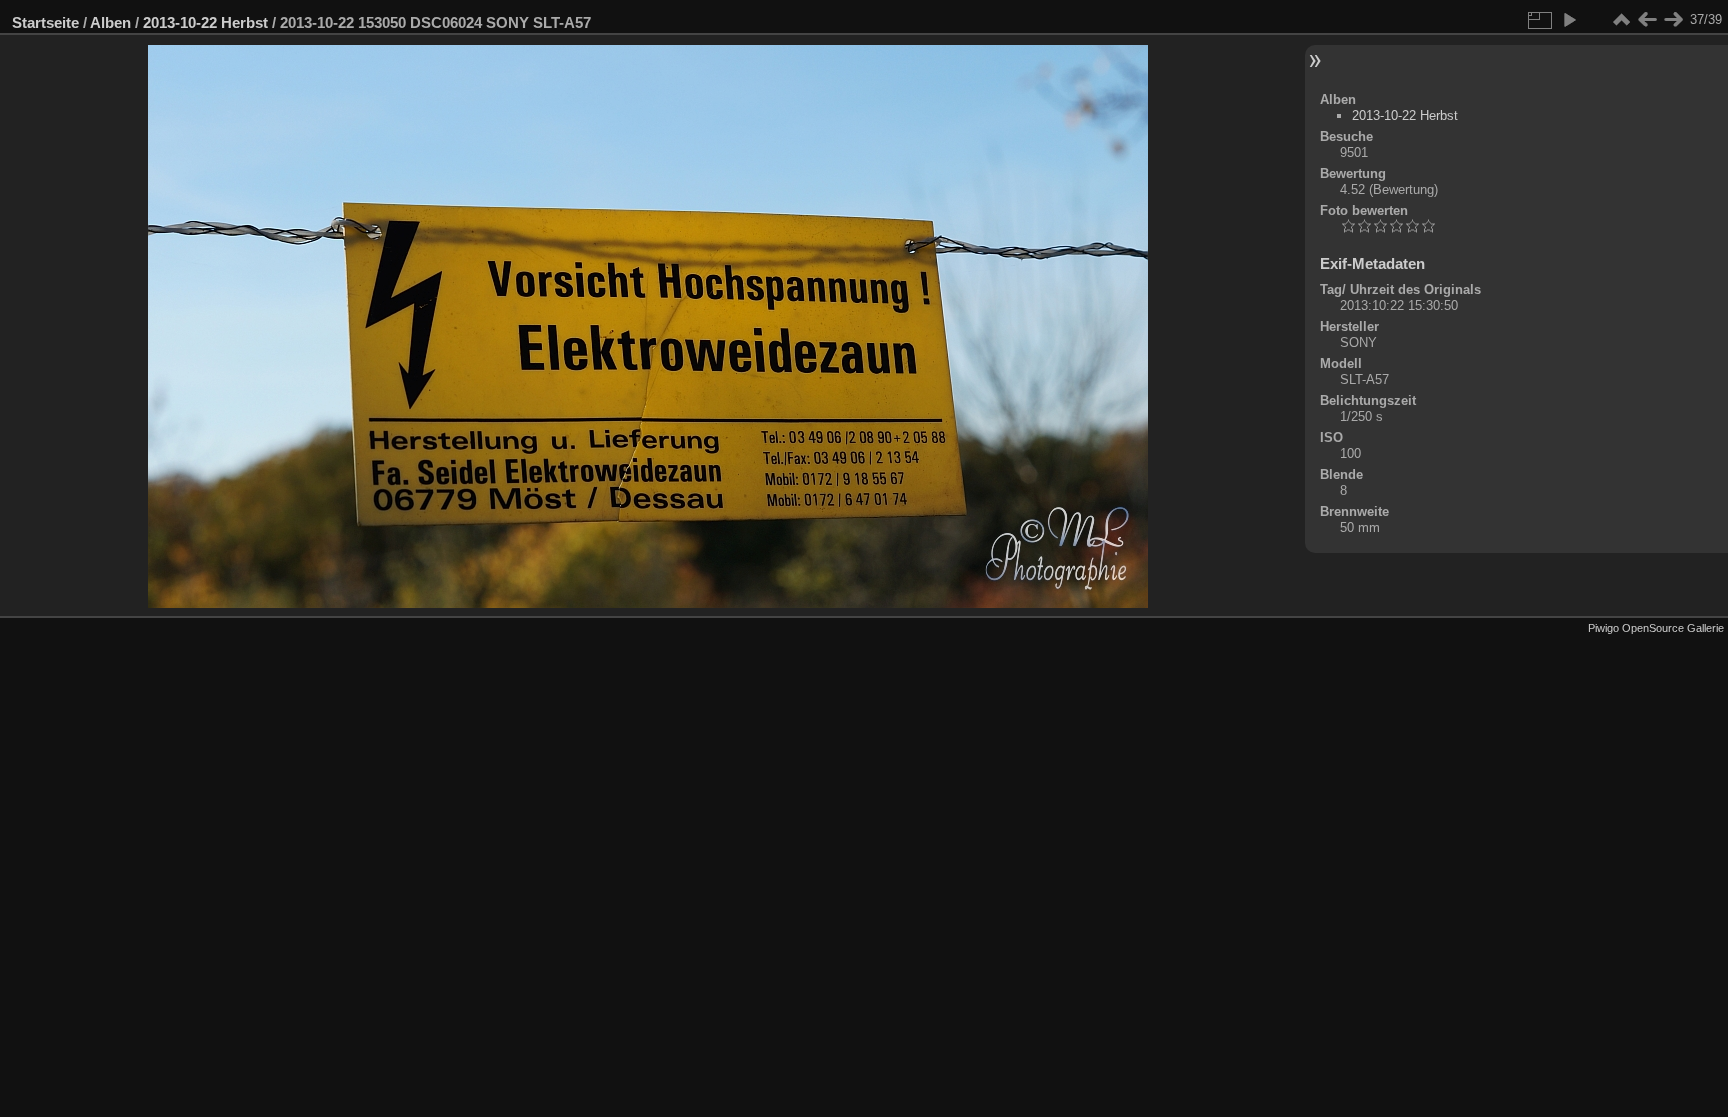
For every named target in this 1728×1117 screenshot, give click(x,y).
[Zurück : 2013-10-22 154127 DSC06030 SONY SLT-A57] (1647, 20)
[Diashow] (1569, 20)
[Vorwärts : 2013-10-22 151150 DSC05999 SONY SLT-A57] (1673, 20)
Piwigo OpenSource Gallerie (1656, 628)
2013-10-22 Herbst (205, 22)
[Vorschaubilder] (1621, 20)
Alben (110, 22)
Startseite (45, 22)
